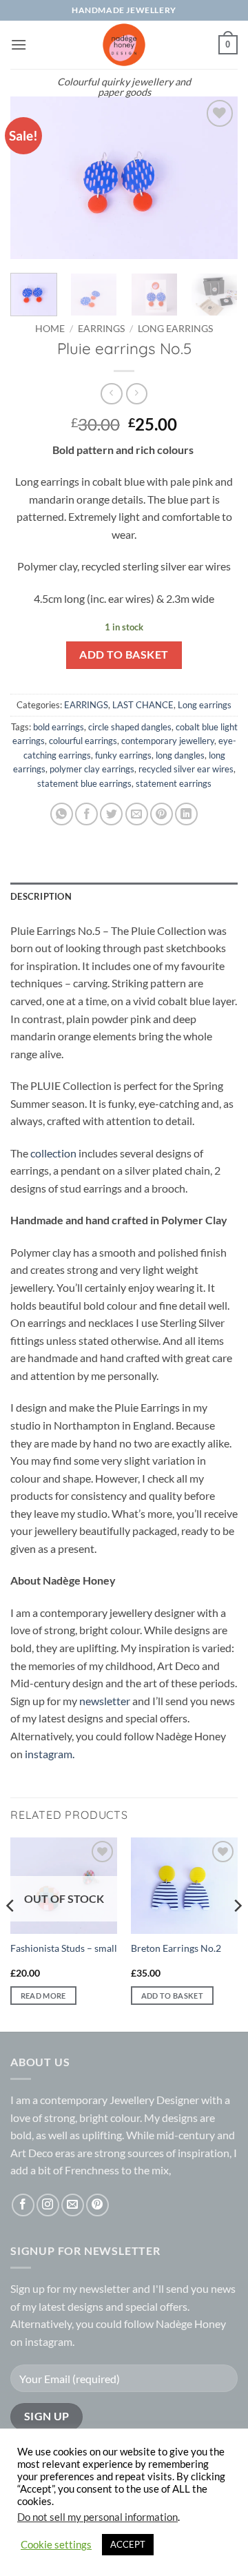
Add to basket (124, 655)
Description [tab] (41, 896)
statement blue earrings (84, 783)
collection (53, 1153)
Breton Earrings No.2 (176, 1948)
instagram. (50, 1754)
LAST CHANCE (143, 705)
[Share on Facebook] (86, 814)
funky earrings (123, 755)
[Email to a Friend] (137, 814)
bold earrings (59, 727)
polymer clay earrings (92, 769)
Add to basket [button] (172, 1996)
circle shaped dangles (130, 727)
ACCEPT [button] (128, 2544)
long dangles (180, 755)
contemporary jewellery (168, 741)
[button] (19, 44)
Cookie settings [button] (56, 2545)
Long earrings (175, 329)
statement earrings (174, 783)
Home (50, 329)
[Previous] (32, 177)
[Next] (216, 177)
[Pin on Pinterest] (162, 814)
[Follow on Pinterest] (97, 2205)
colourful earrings (83, 741)
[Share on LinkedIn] (186, 814)
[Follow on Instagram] (48, 2205)
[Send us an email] (73, 2205)
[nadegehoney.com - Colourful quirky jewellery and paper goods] (124, 45)
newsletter (105, 1701)
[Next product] (111, 394)
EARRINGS (101, 329)
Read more (43, 1996)
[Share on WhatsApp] (62, 814)
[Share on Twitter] (111, 814)
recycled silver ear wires (186, 769)
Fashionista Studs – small (64, 1948)
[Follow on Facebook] (23, 2205)
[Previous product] (137, 394)
